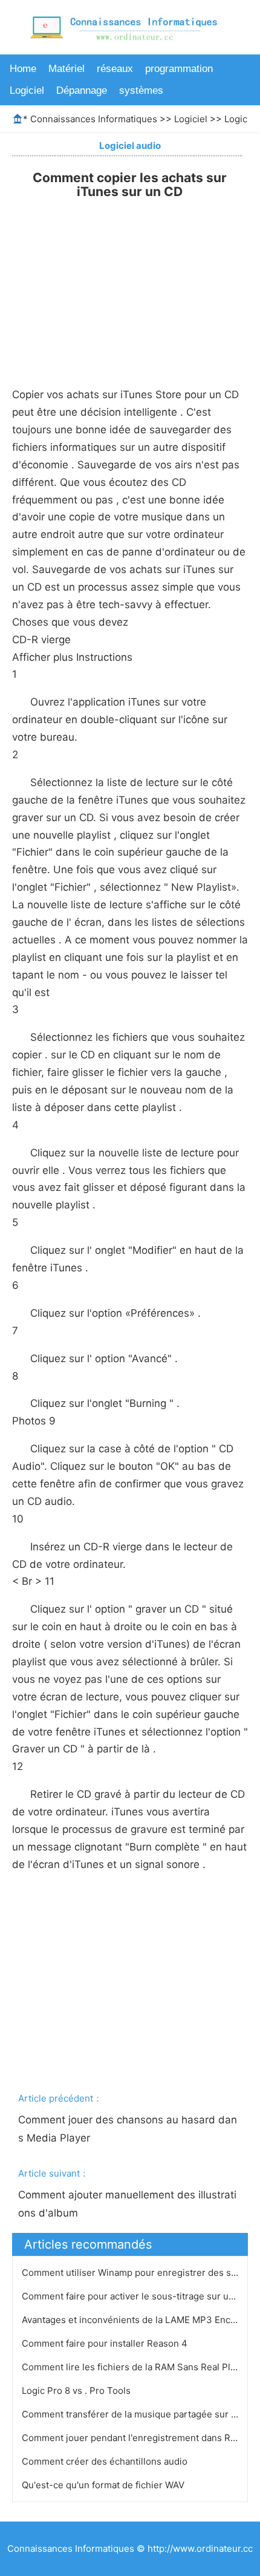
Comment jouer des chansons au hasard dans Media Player (128, 2129)
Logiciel (27, 90)
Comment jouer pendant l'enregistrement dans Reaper (140, 2438)
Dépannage (82, 90)
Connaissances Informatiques (94, 119)
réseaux (115, 69)
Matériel (67, 69)
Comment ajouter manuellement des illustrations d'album (127, 2204)
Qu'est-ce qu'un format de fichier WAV (104, 2485)
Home (23, 69)
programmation (179, 69)
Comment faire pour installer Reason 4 (106, 2343)
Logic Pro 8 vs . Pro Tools (77, 2391)
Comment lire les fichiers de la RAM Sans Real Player (137, 2367)
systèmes (141, 90)
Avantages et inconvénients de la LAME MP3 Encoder (137, 2320)
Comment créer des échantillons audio (106, 2461)
